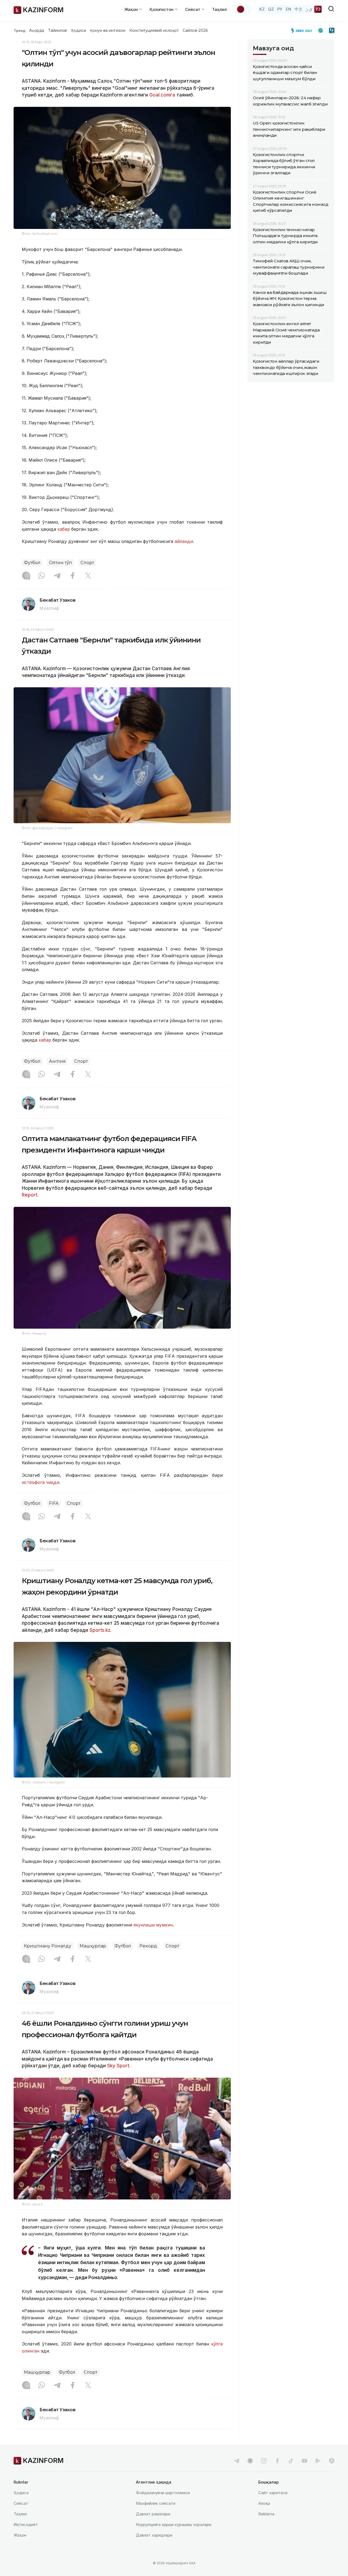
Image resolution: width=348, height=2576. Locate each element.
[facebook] (277, 2461)
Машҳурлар (93, 1946)
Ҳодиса (78, 30)
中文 (299, 9)
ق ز (309, 9)
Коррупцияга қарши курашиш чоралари (174, 2524)
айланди (184, 541)
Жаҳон (20, 2535)
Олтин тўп (60, 563)
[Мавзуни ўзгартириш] (244, 9)
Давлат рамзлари (153, 2514)
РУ (280, 9)
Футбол (32, 563)
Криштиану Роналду (48, 1946)
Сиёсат (21, 2503)
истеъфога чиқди (41, 1482)
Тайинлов (58, 30)
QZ (271, 9)
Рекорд (148, 1946)
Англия (57, 1061)
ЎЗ (318, 9)
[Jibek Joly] (303, 30)
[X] (88, 576)
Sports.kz (100, 1630)
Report (29, 1195)
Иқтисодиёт (26, 2524)
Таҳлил (219, 9)
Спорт (87, 563)
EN (288, 9)
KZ (262, 9)
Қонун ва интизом (108, 30)
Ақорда (36, 30)
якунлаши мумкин (153, 1925)
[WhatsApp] (42, 576)
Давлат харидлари (154, 2535)
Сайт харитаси (273, 2493)
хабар (64, 529)
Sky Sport (117, 2066)
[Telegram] (57, 576)
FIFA (54, 1503)
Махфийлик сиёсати (156, 2503)
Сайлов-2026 (195, 30)
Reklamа (266, 2514)
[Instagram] (26, 576)
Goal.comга (163, 95)
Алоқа (264, 2503)
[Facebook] (73, 576)
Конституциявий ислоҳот (154, 30)
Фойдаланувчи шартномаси (163, 2493)
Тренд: (20, 30)
